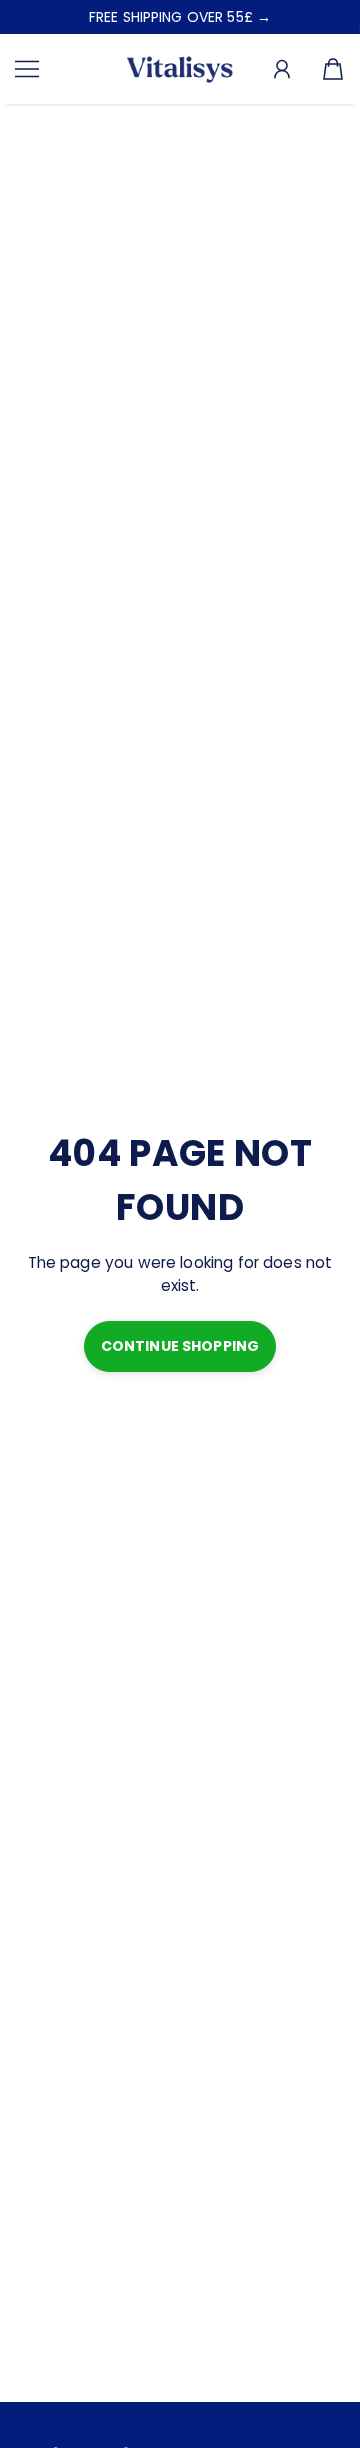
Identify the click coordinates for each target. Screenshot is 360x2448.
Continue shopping (180, 1346)
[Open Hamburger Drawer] (27, 69)
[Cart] (333, 69)
